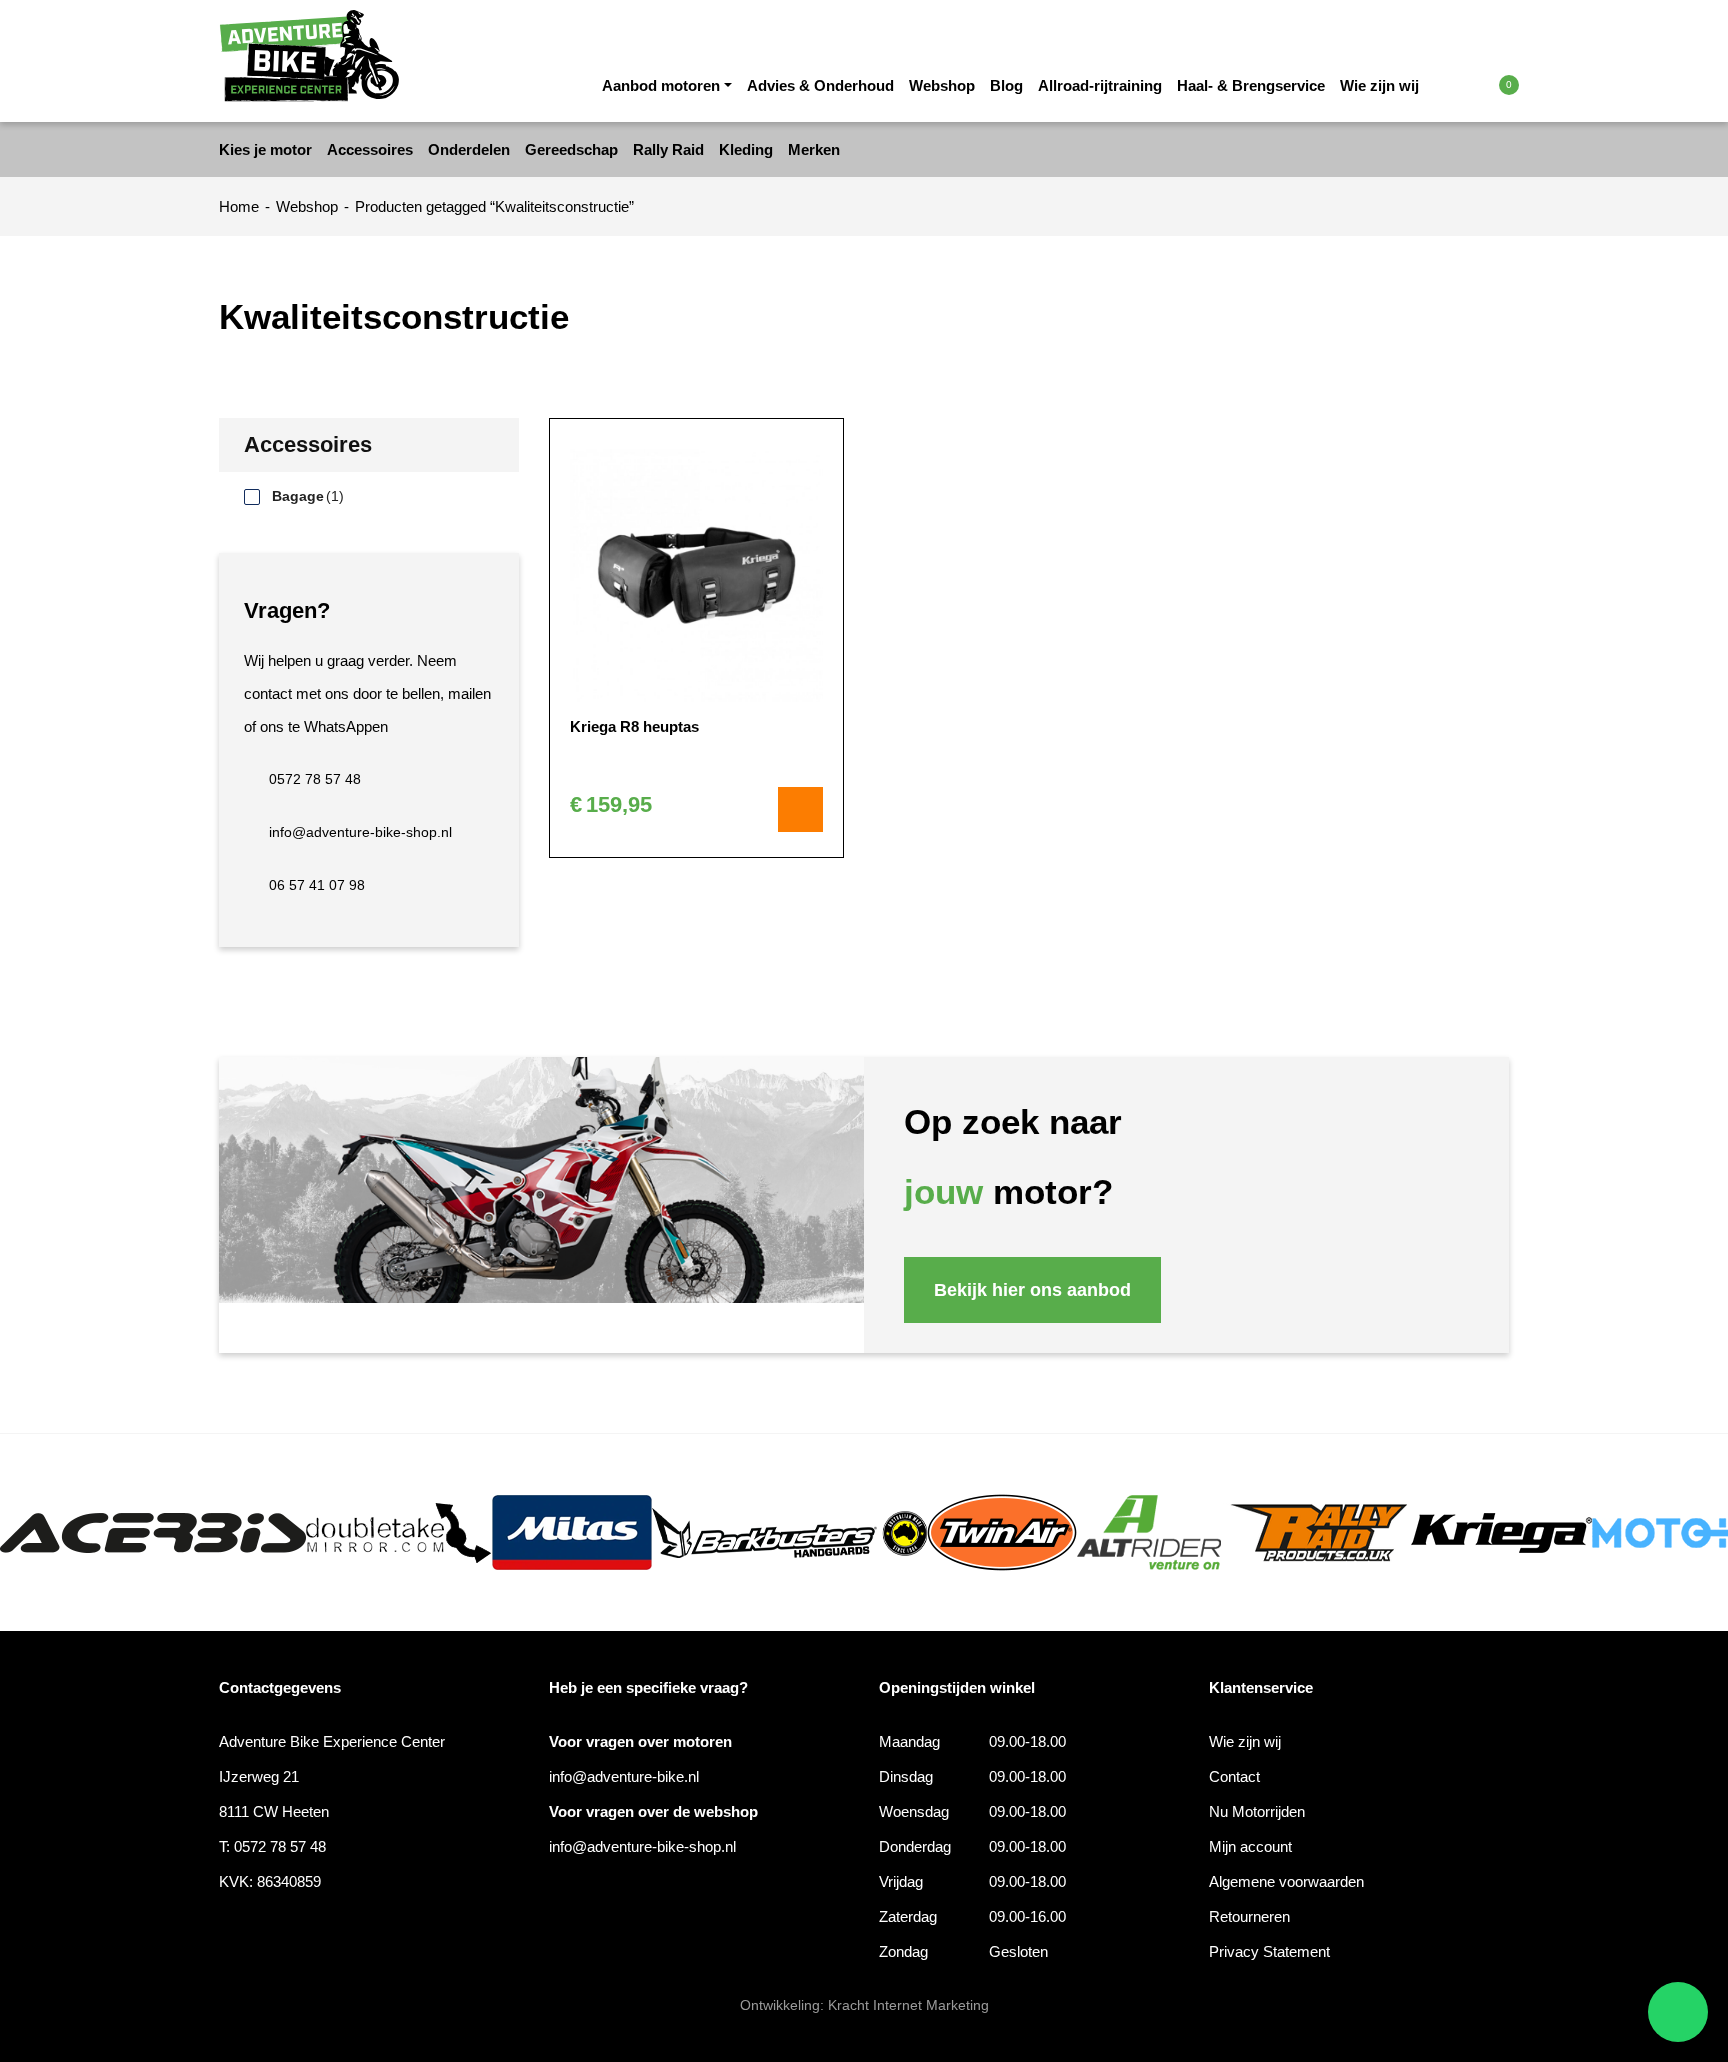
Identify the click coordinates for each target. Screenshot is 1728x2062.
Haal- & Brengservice (1251, 85)
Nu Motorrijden (1257, 1811)
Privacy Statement (1269, 1951)
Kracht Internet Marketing (908, 2005)
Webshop (942, 85)
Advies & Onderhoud (820, 85)
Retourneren (1249, 1916)
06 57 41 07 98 (317, 885)
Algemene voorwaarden (1286, 1881)
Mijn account (1250, 1846)
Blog (1006, 85)
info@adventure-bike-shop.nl (360, 832)
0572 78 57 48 (315, 779)
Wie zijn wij (1379, 85)
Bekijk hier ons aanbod (1032, 1290)
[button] (1466, 84)
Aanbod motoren (661, 85)
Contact (1234, 1776)
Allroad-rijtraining (1100, 85)
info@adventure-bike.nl (624, 1776)
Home (239, 206)
